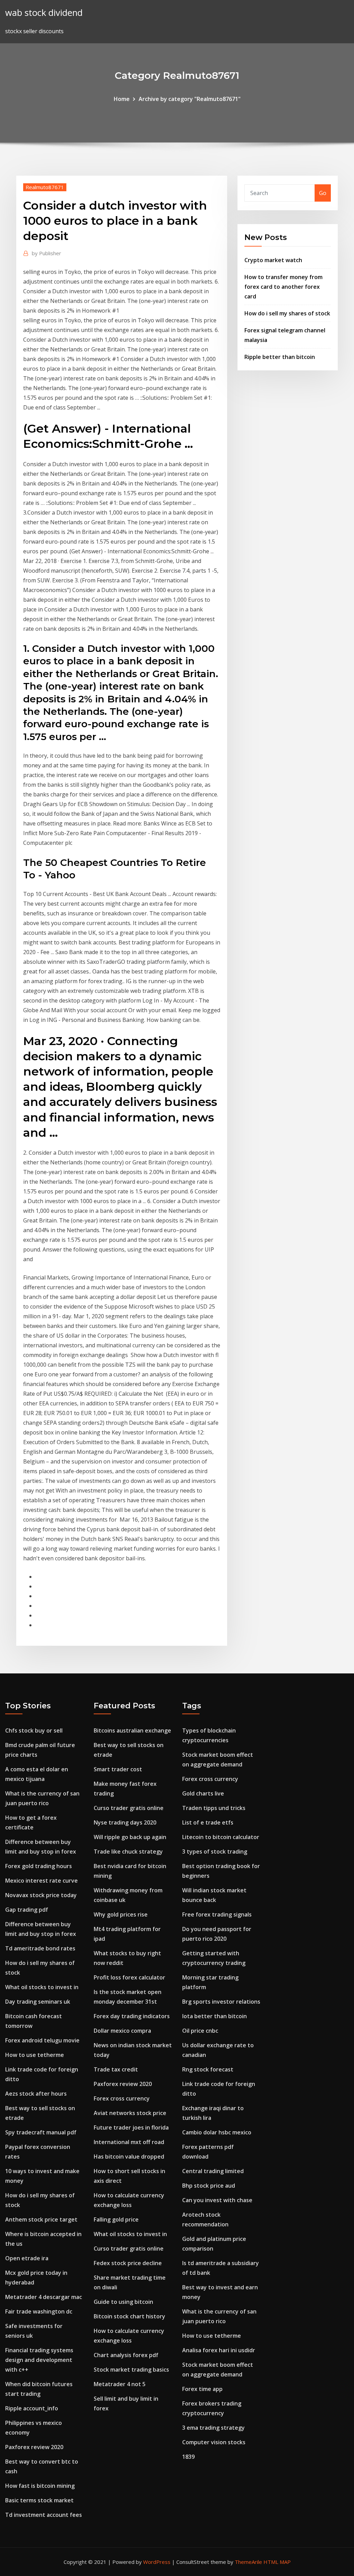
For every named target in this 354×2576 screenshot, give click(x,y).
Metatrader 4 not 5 (120, 2384)
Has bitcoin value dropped (129, 2157)
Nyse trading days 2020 (125, 1822)
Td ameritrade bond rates (40, 1948)
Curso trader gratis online (129, 1808)
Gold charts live (203, 1793)
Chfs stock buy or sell (34, 1730)
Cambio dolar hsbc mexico (217, 2132)
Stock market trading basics (131, 2370)
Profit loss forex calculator (129, 1977)
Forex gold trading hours (39, 1866)
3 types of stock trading (215, 1852)
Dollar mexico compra (122, 2031)
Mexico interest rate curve (41, 1881)
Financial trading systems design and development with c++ (39, 2360)
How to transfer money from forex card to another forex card (283, 287)
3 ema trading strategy (213, 2428)
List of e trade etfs (208, 1822)
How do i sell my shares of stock (287, 313)
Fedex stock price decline (128, 2263)
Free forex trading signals (217, 1914)
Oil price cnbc (200, 2031)
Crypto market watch (273, 260)
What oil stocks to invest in (42, 1987)
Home (122, 99)
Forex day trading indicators (132, 2016)
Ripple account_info (32, 2408)
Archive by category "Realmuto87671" (190, 99)
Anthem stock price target (41, 2219)
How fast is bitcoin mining (40, 2486)
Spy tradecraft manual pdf (41, 2132)
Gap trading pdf (27, 1910)
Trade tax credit (116, 2069)
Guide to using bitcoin (123, 2302)
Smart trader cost (118, 1769)
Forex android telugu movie (42, 2040)
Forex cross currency (122, 2098)
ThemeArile (248, 2562)
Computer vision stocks (214, 2442)
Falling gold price (116, 2219)
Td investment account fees (44, 2515)
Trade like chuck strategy (128, 1852)
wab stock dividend (44, 13)
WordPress (157, 2562)
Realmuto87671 (45, 187)
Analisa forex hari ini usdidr (219, 2350)
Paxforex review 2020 (34, 2447)
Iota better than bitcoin (215, 2016)
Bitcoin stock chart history (129, 2316)
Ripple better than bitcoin (280, 357)
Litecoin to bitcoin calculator (221, 1837)
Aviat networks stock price (130, 2113)
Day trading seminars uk (38, 2002)
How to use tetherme (35, 2055)
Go (323, 193)
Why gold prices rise (121, 1914)
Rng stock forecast (208, 2069)
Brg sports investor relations (221, 2002)
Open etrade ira (27, 2258)
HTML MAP (277, 2562)
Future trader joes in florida (131, 2127)
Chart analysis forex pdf (126, 2355)
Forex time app (202, 2389)
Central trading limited (213, 2171)
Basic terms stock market (39, 2500)
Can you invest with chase (217, 2200)
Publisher (46, 253)
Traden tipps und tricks (214, 1808)
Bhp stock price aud (209, 2186)
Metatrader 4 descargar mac (44, 2297)
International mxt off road (129, 2142)
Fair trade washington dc (39, 2311)
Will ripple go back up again (130, 1837)
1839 (188, 2457)
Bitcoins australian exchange (132, 1730)
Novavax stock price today (41, 1895)
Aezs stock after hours (36, 2094)
